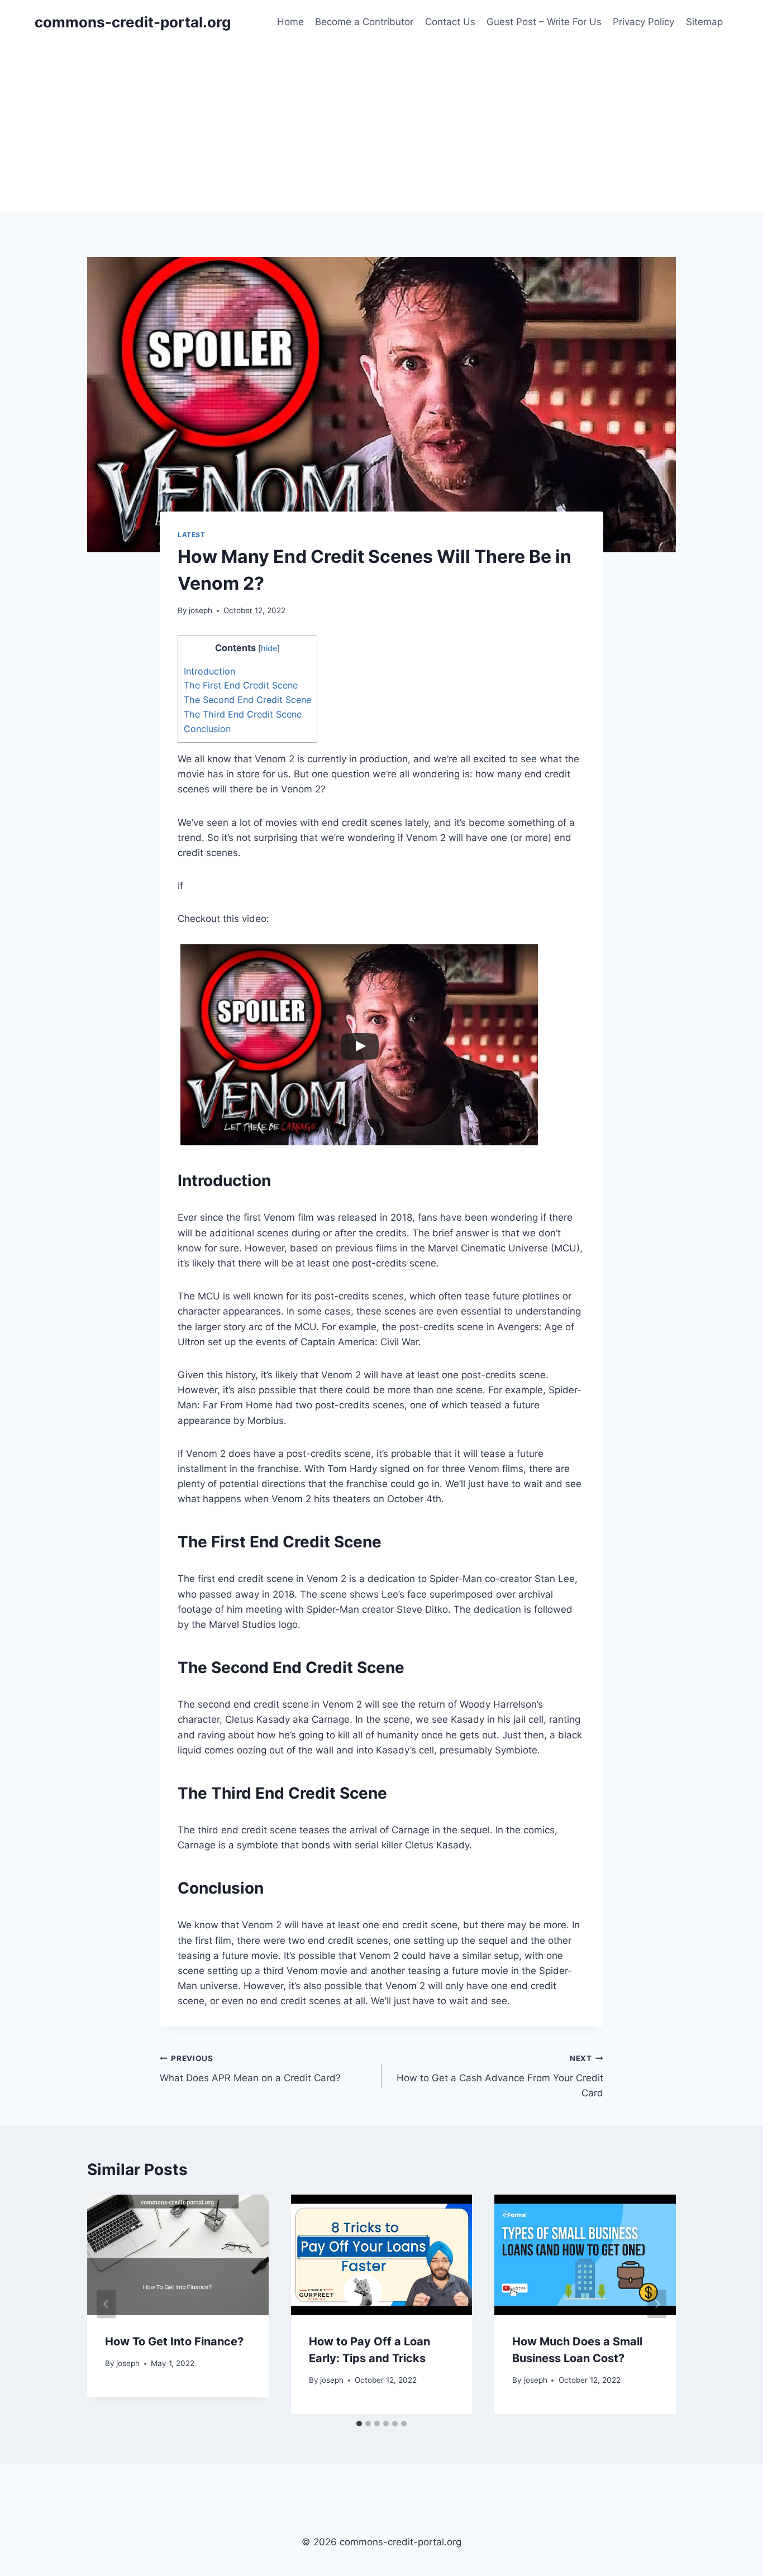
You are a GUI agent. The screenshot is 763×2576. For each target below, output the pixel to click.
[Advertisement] (381, 128)
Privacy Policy (643, 22)
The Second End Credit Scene (247, 700)
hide (269, 648)
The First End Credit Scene (241, 685)
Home (290, 22)
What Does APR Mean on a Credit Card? (250, 2069)
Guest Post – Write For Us (544, 22)
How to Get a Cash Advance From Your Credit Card (500, 2076)
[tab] (359, 2424)
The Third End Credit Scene (243, 714)
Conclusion (207, 729)
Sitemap (704, 22)
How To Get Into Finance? (174, 2341)
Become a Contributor (364, 22)
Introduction (209, 671)
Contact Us (450, 22)
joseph (201, 610)
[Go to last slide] (106, 2304)
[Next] (657, 2304)
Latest (192, 535)
